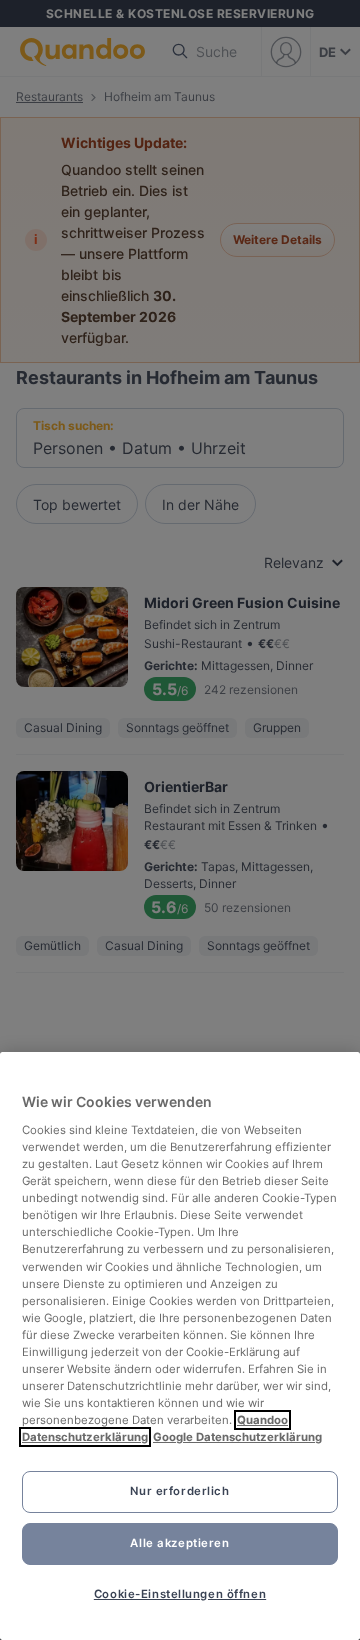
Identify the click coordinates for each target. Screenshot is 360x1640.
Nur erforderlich (179, 1491)
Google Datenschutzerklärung (237, 1437)
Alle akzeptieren (179, 1543)
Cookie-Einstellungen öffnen (180, 1594)
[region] (180, 1346)
